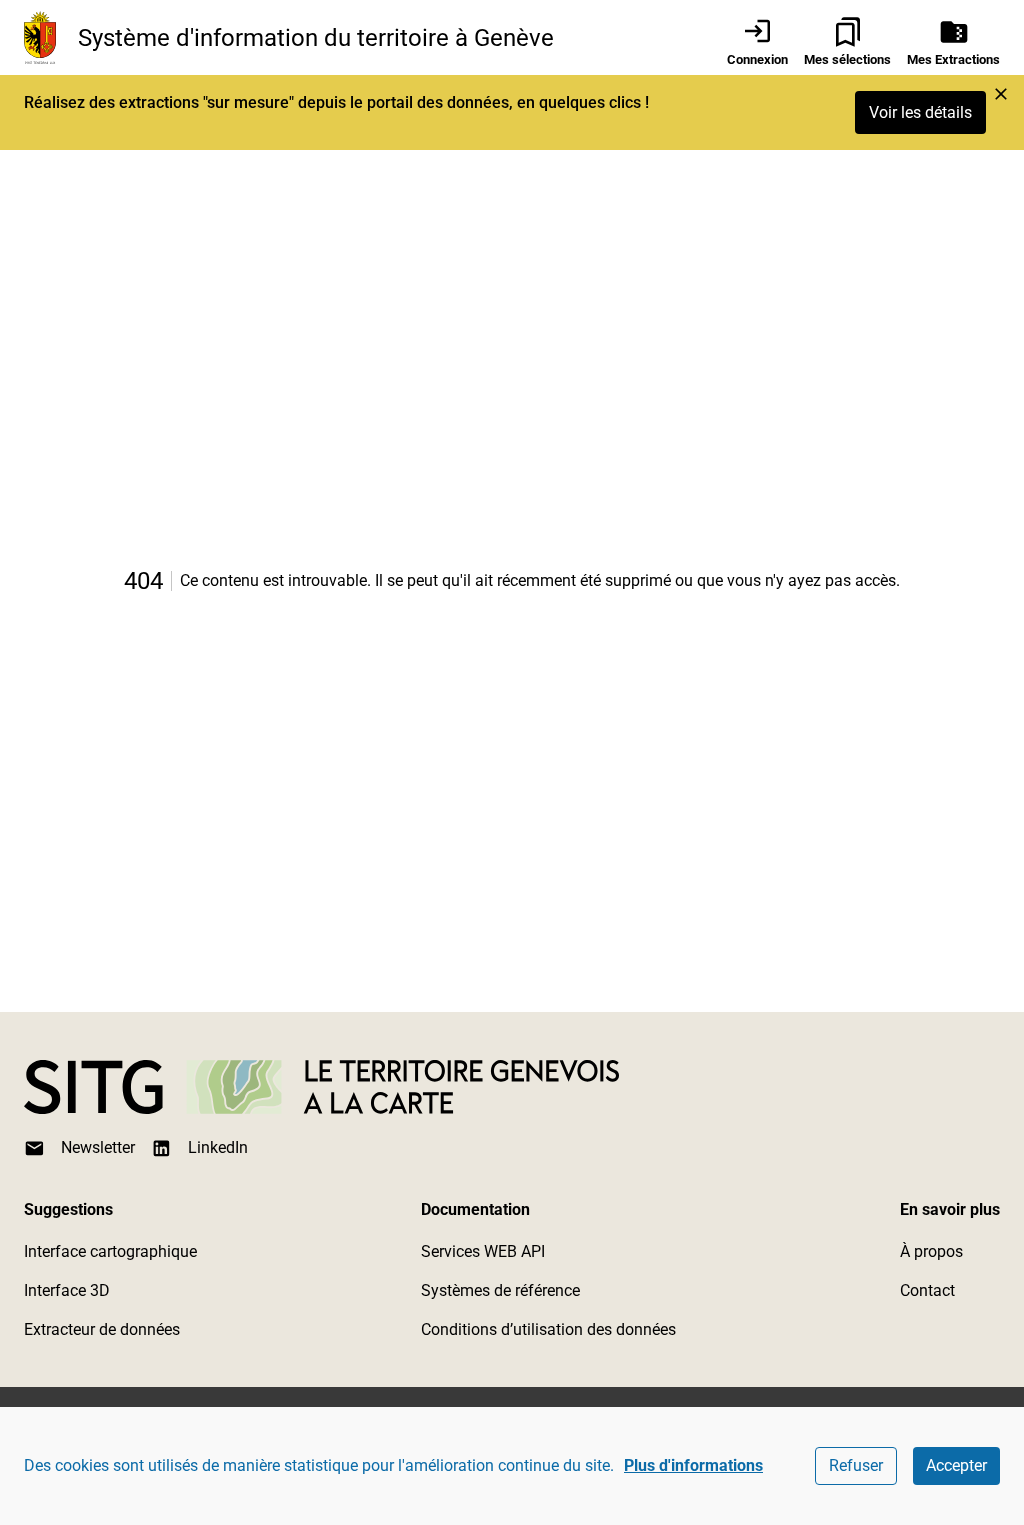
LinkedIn (218, 1147)
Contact (927, 1290)
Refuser (856, 1465)
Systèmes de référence (500, 1290)
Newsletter (98, 1147)
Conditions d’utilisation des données (548, 1329)
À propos (931, 1251)
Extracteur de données (102, 1329)
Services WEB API (483, 1251)
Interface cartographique (110, 1251)
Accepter (956, 1465)
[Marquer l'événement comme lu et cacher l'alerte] (1001, 94)
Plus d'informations (693, 1465)
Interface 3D (67, 1290)
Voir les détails (920, 112)
